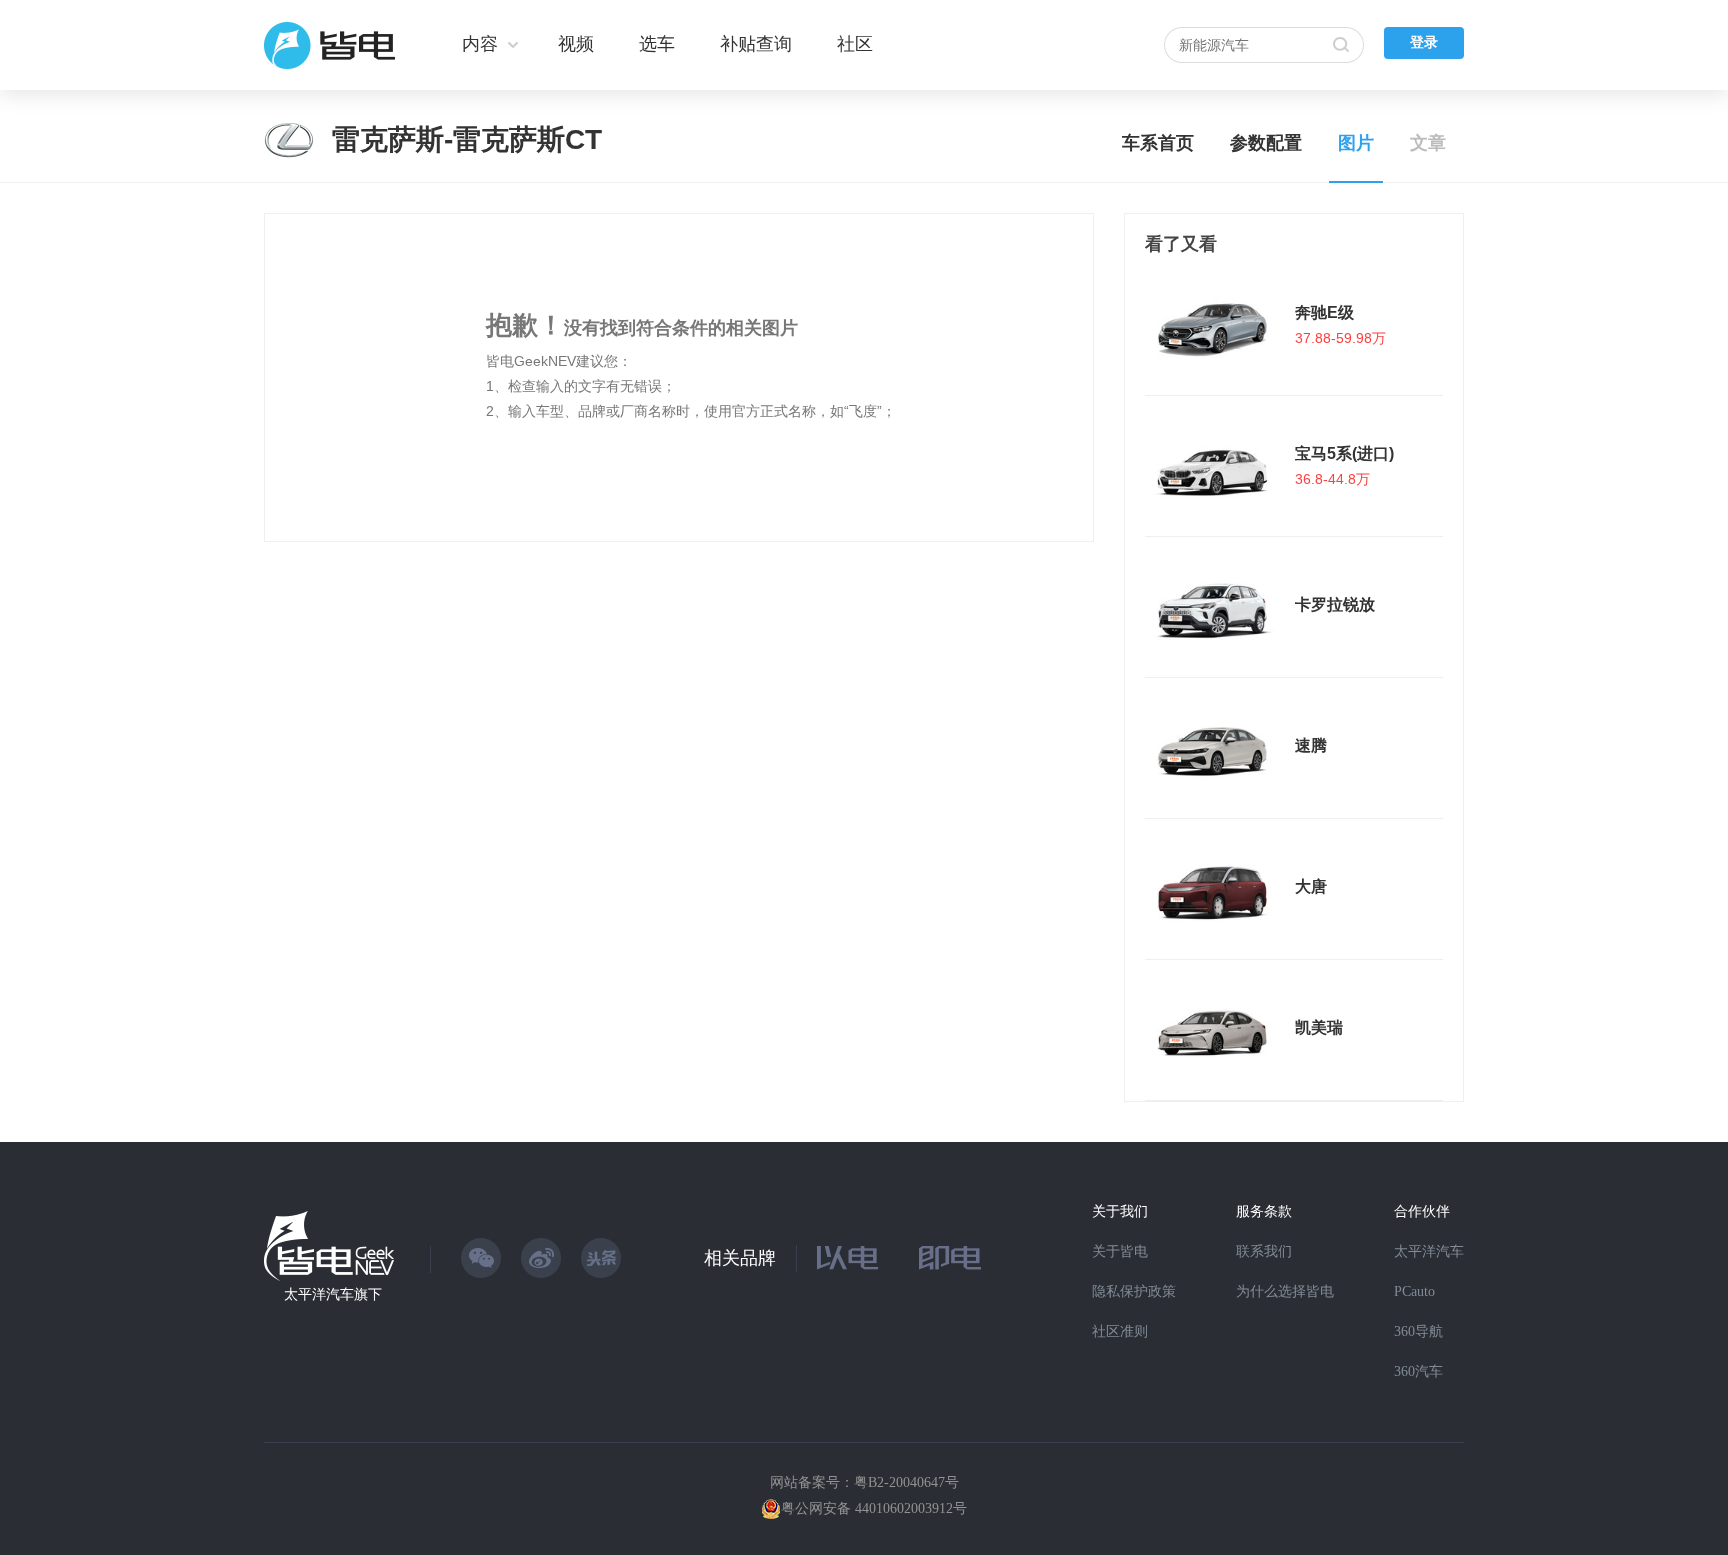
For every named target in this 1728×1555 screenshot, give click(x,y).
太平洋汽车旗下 (333, 1294)
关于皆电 (1120, 1251)
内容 (480, 44)
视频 (576, 44)
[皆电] (330, 45)
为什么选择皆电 (1285, 1291)
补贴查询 (756, 44)
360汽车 (1418, 1371)
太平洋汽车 (1429, 1251)
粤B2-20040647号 (906, 1482)
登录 (1424, 42)
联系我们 (1264, 1251)
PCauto (1414, 1291)
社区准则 (1120, 1331)
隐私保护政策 (1134, 1291)
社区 (855, 44)
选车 (657, 44)
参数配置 (1266, 143)
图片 (1356, 143)
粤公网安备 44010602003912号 (874, 1508)
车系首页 (1158, 143)
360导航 (1418, 1331)
